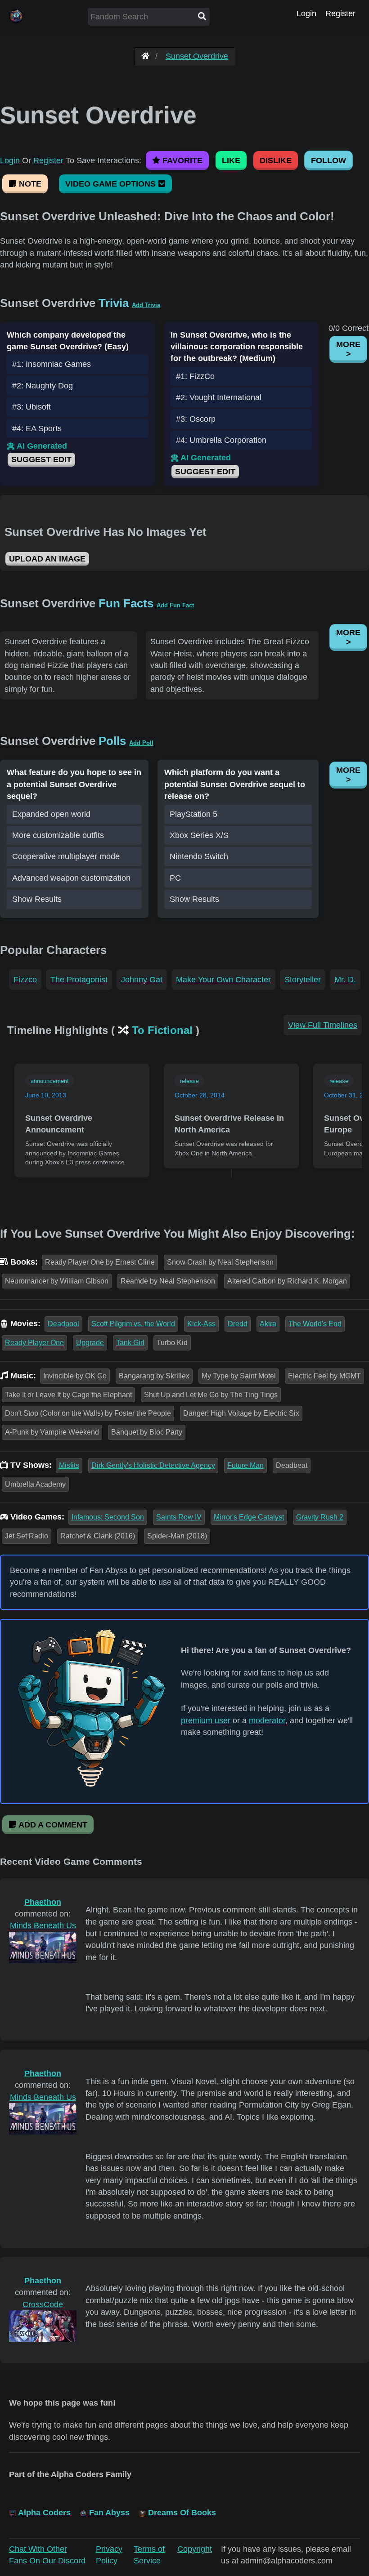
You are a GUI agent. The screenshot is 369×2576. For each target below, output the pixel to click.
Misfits (69, 1465)
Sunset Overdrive (197, 56)
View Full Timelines (323, 1025)
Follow (328, 160)
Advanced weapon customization (71, 878)
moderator (267, 1720)
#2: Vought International (219, 397)
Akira (268, 1324)
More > (348, 349)
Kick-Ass (201, 1324)
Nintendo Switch (199, 856)
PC (175, 878)
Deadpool (63, 1324)
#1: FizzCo (195, 376)
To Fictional (162, 1030)
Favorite (181, 160)
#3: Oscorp (196, 419)
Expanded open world (51, 814)
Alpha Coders (44, 2513)
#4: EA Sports (37, 428)
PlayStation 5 (193, 814)
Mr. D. (345, 980)
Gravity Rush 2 (320, 1517)
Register (340, 13)
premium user (206, 1720)
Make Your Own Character (223, 980)
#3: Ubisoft (31, 407)
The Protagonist (79, 980)
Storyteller (303, 980)
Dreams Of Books (182, 2513)
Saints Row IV (179, 1517)
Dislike (276, 160)
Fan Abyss (109, 2513)
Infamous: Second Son (108, 1517)
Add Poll (141, 743)
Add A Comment (52, 1825)
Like (231, 160)
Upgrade (90, 1343)
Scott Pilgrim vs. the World (133, 1324)
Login (306, 13)
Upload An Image (47, 559)
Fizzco (25, 980)
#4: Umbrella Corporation (221, 440)
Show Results (37, 899)
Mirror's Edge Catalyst (249, 1517)
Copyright (195, 2549)
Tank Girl (130, 1343)
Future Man (245, 1465)
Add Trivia (146, 305)
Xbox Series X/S (199, 835)
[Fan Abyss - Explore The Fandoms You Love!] (145, 56)
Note (29, 184)
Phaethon (43, 1902)
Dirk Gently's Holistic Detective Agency (153, 1465)
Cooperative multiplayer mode (66, 856)
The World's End (315, 1324)
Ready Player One (34, 1343)
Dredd (238, 1324)
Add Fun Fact (175, 605)
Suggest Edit (41, 459)
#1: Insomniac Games (52, 364)
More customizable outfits (58, 835)
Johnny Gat (142, 980)
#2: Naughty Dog (43, 386)
